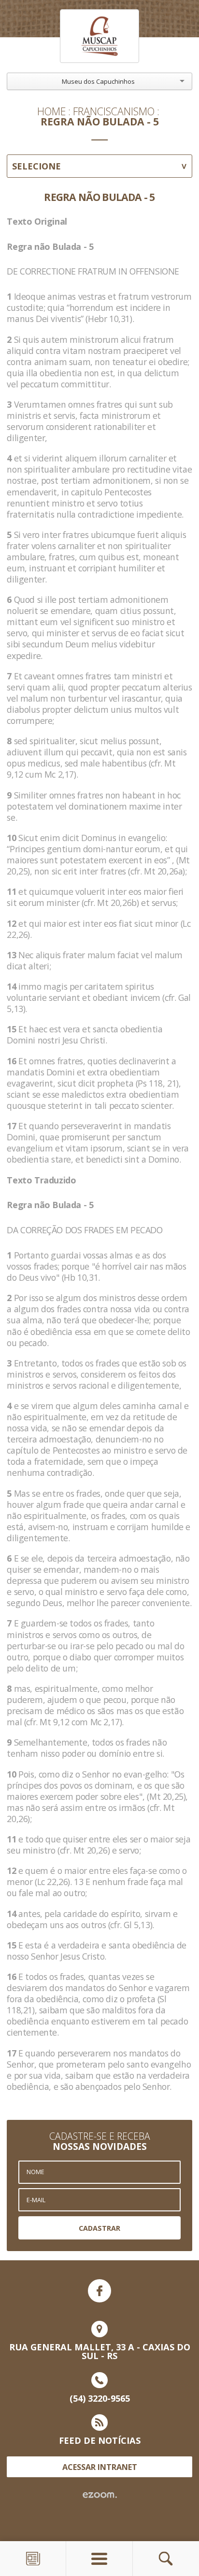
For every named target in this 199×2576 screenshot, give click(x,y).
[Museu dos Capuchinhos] (99, 36)
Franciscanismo (114, 111)
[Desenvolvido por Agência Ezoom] (100, 2495)
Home (51, 111)
